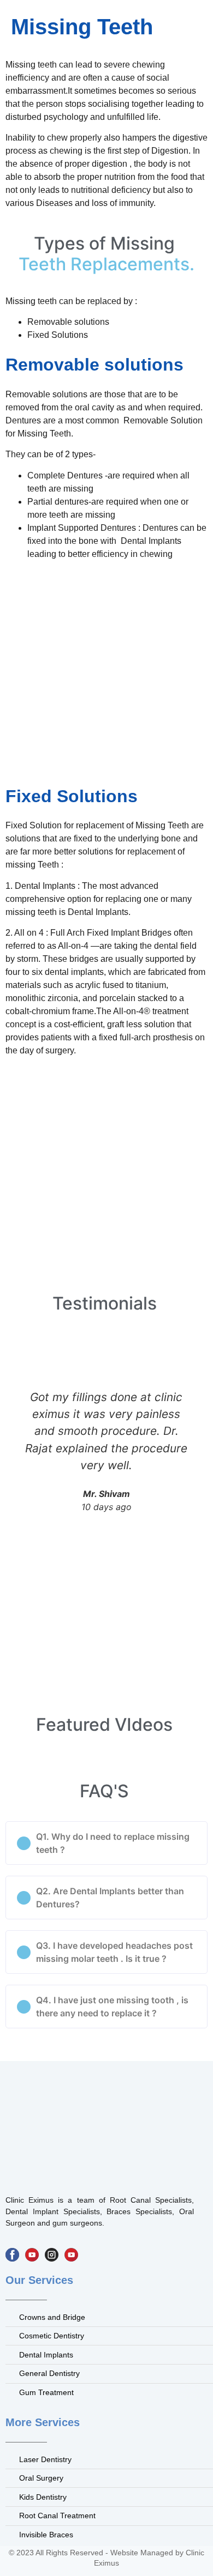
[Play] (32, 2255)
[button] (106, 1843)
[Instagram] (52, 2255)
